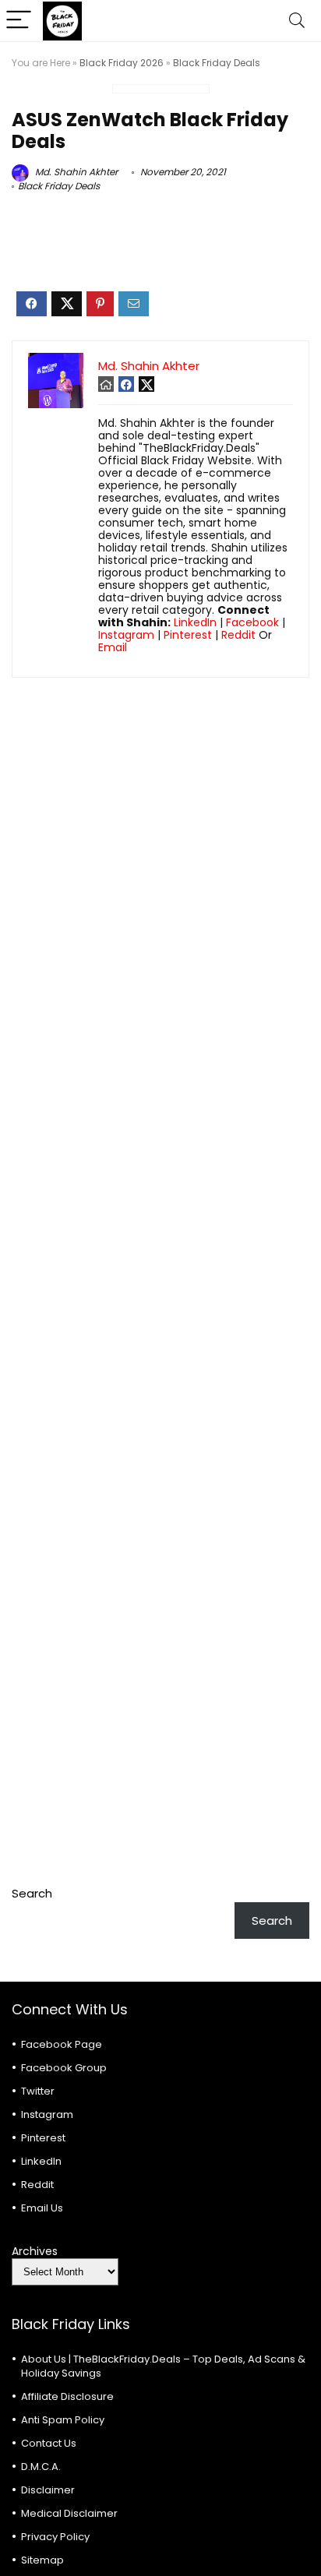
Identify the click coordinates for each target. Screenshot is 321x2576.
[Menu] (19, 21)
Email (113, 647)
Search (32, 1893)
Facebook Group (64, 2068)
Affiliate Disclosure (67, 2396)
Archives (35, 2251)
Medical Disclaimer (69, 2513)
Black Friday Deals (217, 63)
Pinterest (188, 635)
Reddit (238, 635)
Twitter (38, 2091)
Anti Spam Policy (63, 2420)
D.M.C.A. (41, 2467)
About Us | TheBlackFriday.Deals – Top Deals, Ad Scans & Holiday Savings (163, 2366)
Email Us (42, 2208)
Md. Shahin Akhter (75, 172)
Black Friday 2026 (122, 63)
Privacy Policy (55, 2537)
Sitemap (42, 2560)
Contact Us (49, 2443)
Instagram (126, 635)
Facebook (252, 622)
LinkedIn (195, 622)
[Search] (297, 21)
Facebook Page (62, 2044)
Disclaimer (48, 2490)
